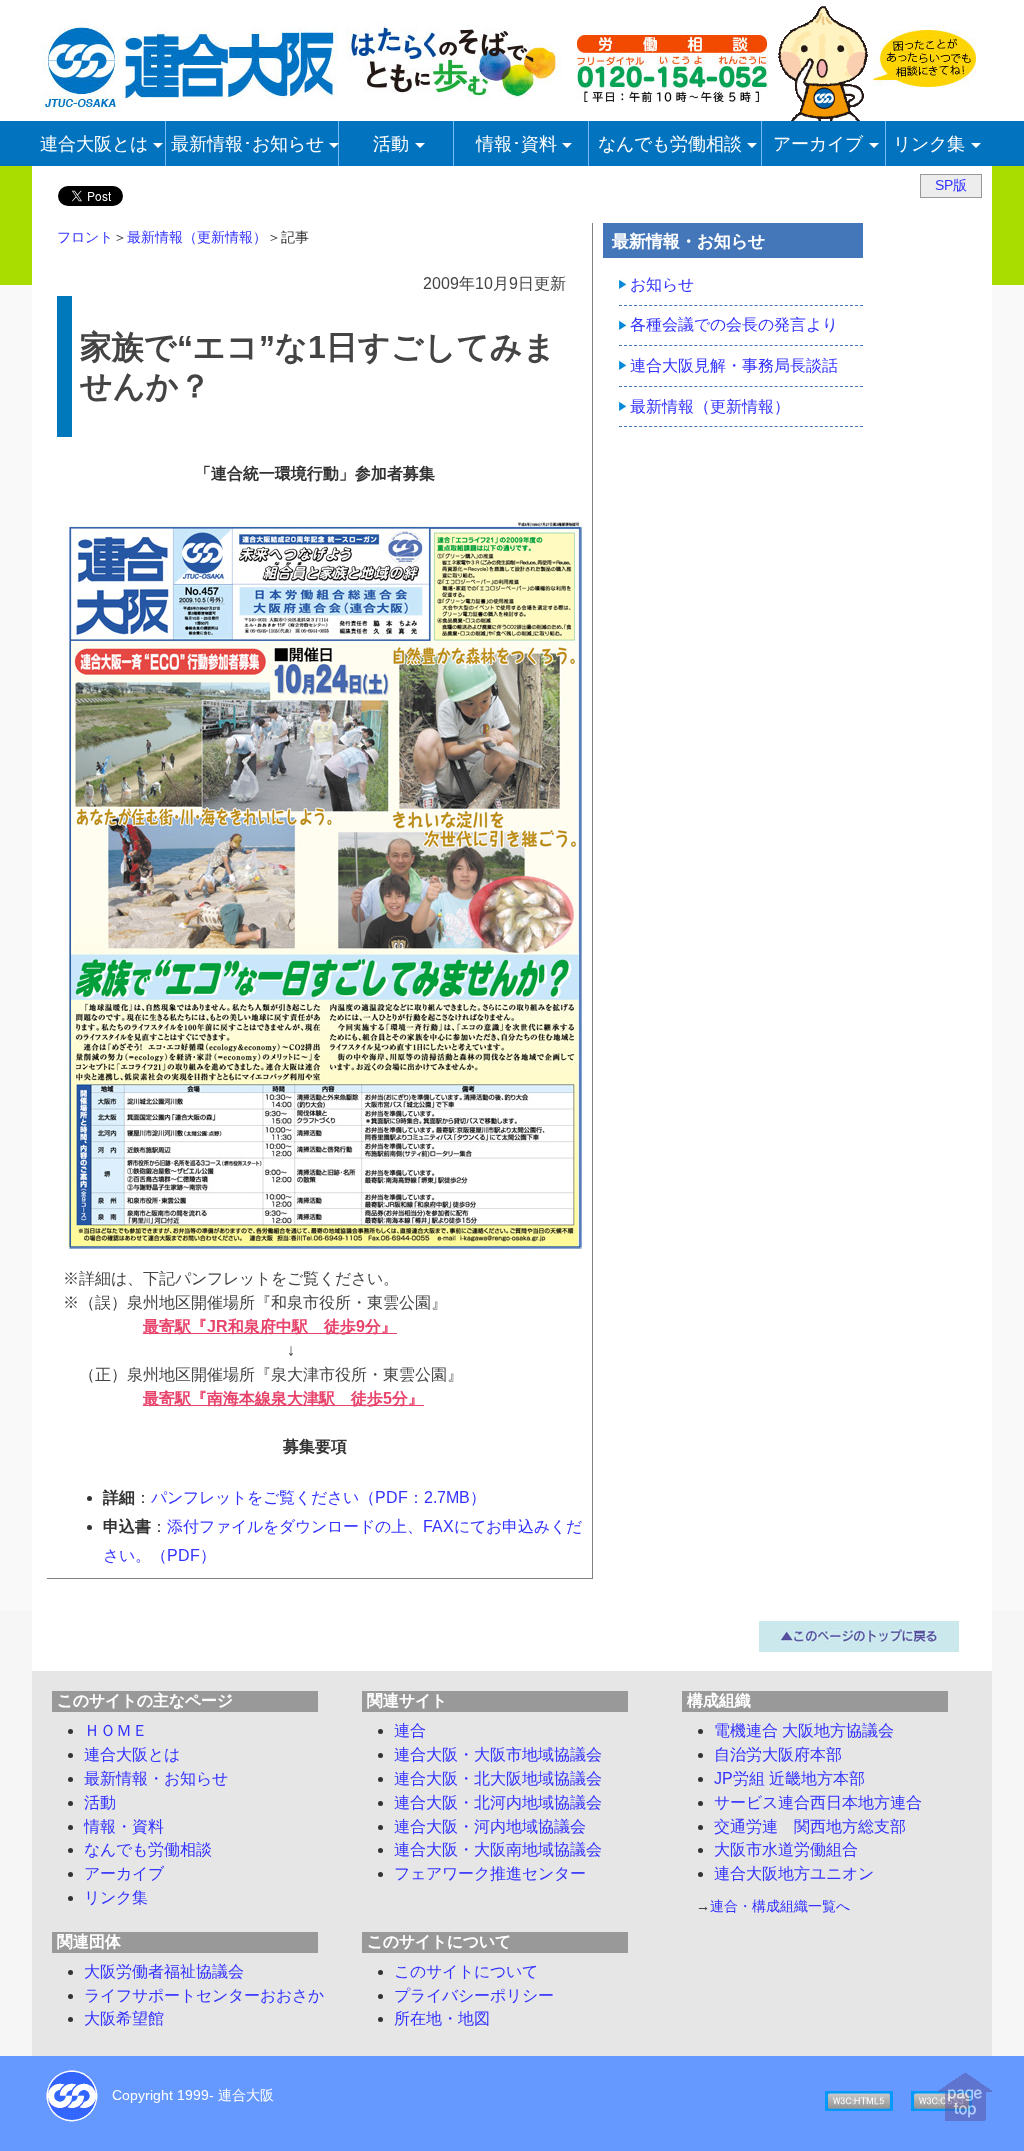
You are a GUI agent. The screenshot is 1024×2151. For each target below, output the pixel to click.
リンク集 (116, 1897)
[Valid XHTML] (859, 2099)
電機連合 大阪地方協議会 (804, 1730)
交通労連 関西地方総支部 (810, 1826)
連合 (410, 1730)
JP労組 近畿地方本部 (789, 1778)
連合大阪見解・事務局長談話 (734, 365)
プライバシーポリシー (474, 1995)
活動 (100, 1802)
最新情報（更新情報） (197, 237)
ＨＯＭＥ (116, 1730)
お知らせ (662, 284)
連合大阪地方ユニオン (794, 1873)
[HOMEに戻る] (302, 102)
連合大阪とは (132, 1754)
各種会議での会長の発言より (734, 324)
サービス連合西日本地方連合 (818, 1802)
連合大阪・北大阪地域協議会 (498, 1778)
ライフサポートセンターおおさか (204, 1995)
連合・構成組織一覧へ (780, 1906)
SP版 (951, 185)
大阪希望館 (124, 2018)
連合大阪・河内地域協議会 (490, 1826)
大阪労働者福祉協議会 (164, 1971)
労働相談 (148, 1849)
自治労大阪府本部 (778, 1754)
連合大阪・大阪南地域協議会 (498, 1849)
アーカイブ (124, 1873)
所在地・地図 (442, 2018)
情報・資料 (124, 1826)
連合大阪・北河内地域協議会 (498, 1802)
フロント (85, 237)
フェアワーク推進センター (490, 1873)
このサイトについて (466, 1971)
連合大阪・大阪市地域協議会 (498, 1754)
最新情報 (156, 1778)
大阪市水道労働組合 (786, 1849)
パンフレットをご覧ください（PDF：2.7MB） (318, 1497)
